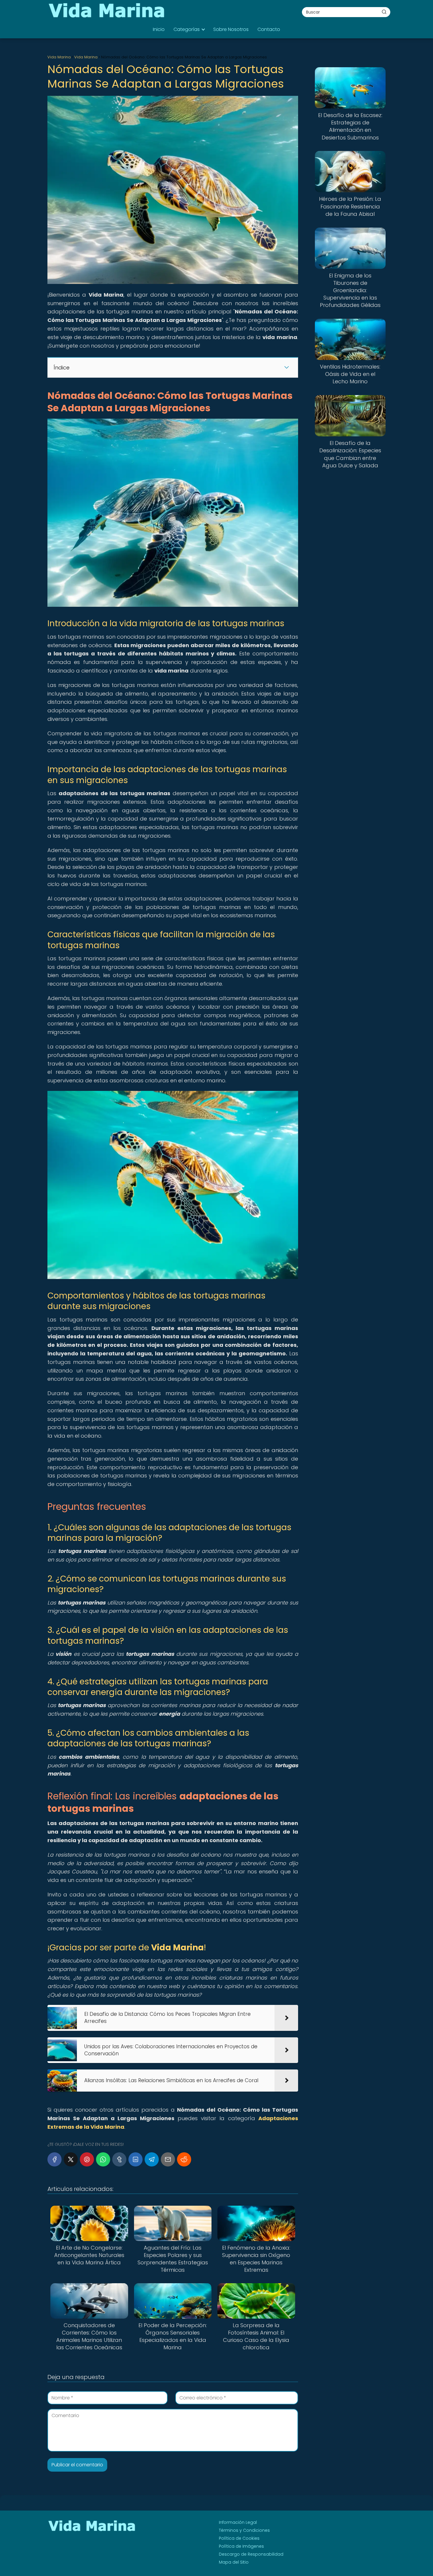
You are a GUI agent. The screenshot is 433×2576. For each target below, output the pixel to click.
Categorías (187, 29)
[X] (71, 2159)
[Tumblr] (119, 2159)
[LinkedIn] (135, 2159)
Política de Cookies (239, 2538)
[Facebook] (54, 2159)
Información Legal (238, 2522)
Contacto (269, 29)
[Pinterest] (87, 2159)
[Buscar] (384, 12)
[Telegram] (152, 2159)
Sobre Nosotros (231, 29)
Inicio (159, 29)
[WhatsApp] (103, 2159)
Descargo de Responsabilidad (251, 2554)
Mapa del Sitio (234, 2562)
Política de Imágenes (241, 2546)
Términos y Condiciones (244, 2530)
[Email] (168, 2159)
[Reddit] (184, 2159)
